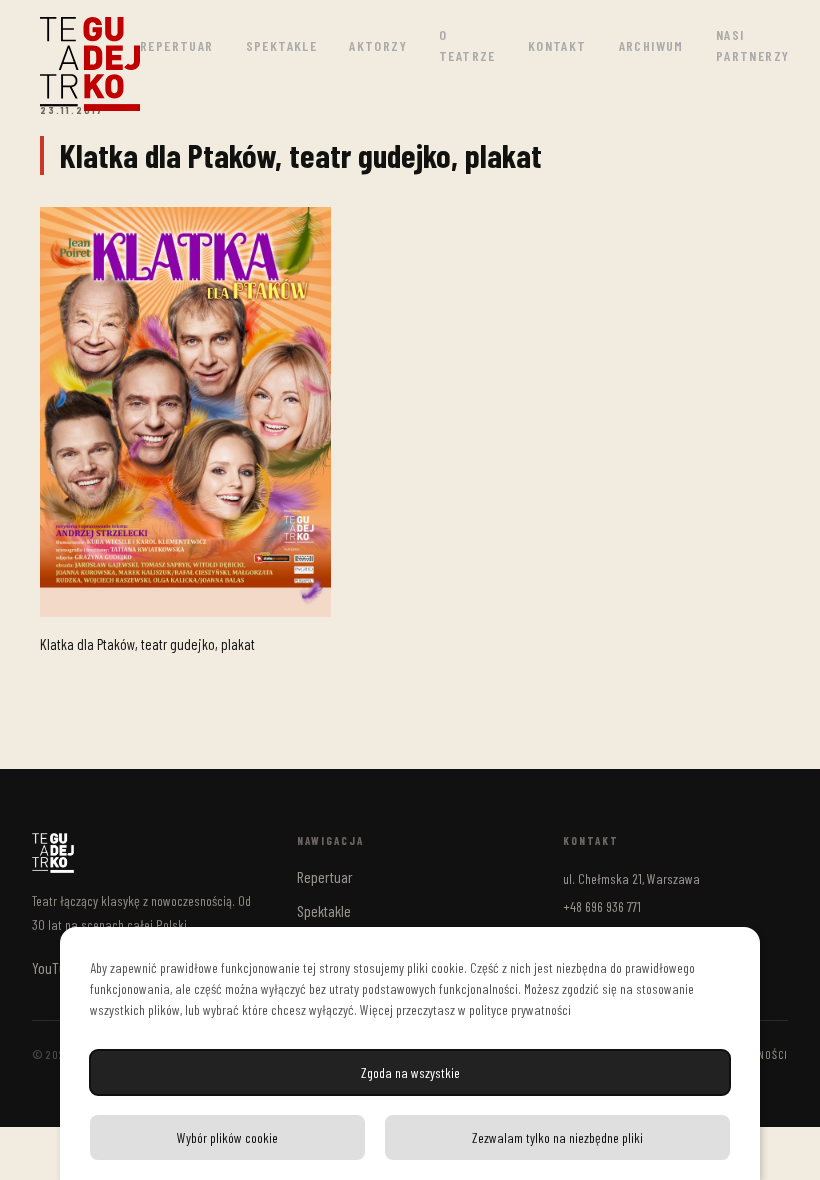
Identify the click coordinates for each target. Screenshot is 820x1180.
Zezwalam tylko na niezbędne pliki (557, 1137)
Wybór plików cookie (227, 1137)
